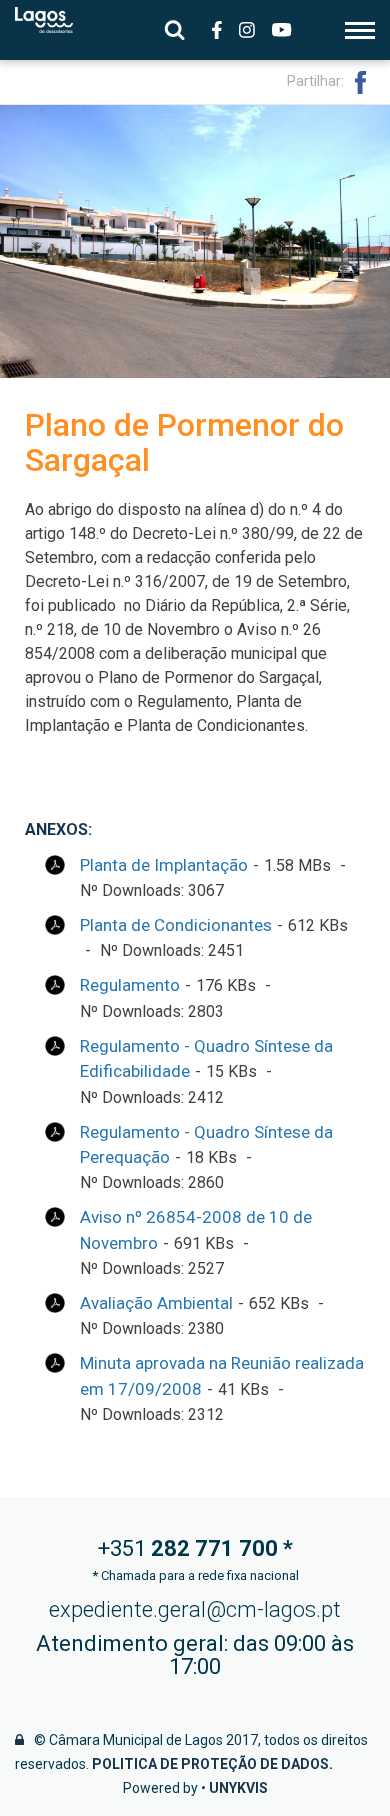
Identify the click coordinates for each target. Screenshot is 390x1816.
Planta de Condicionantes (176, 925)
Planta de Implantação (164, 865)
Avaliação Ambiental (156, 1303)
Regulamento (130, 985)
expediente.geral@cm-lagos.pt (195, 1609)
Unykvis (238, 1788)
